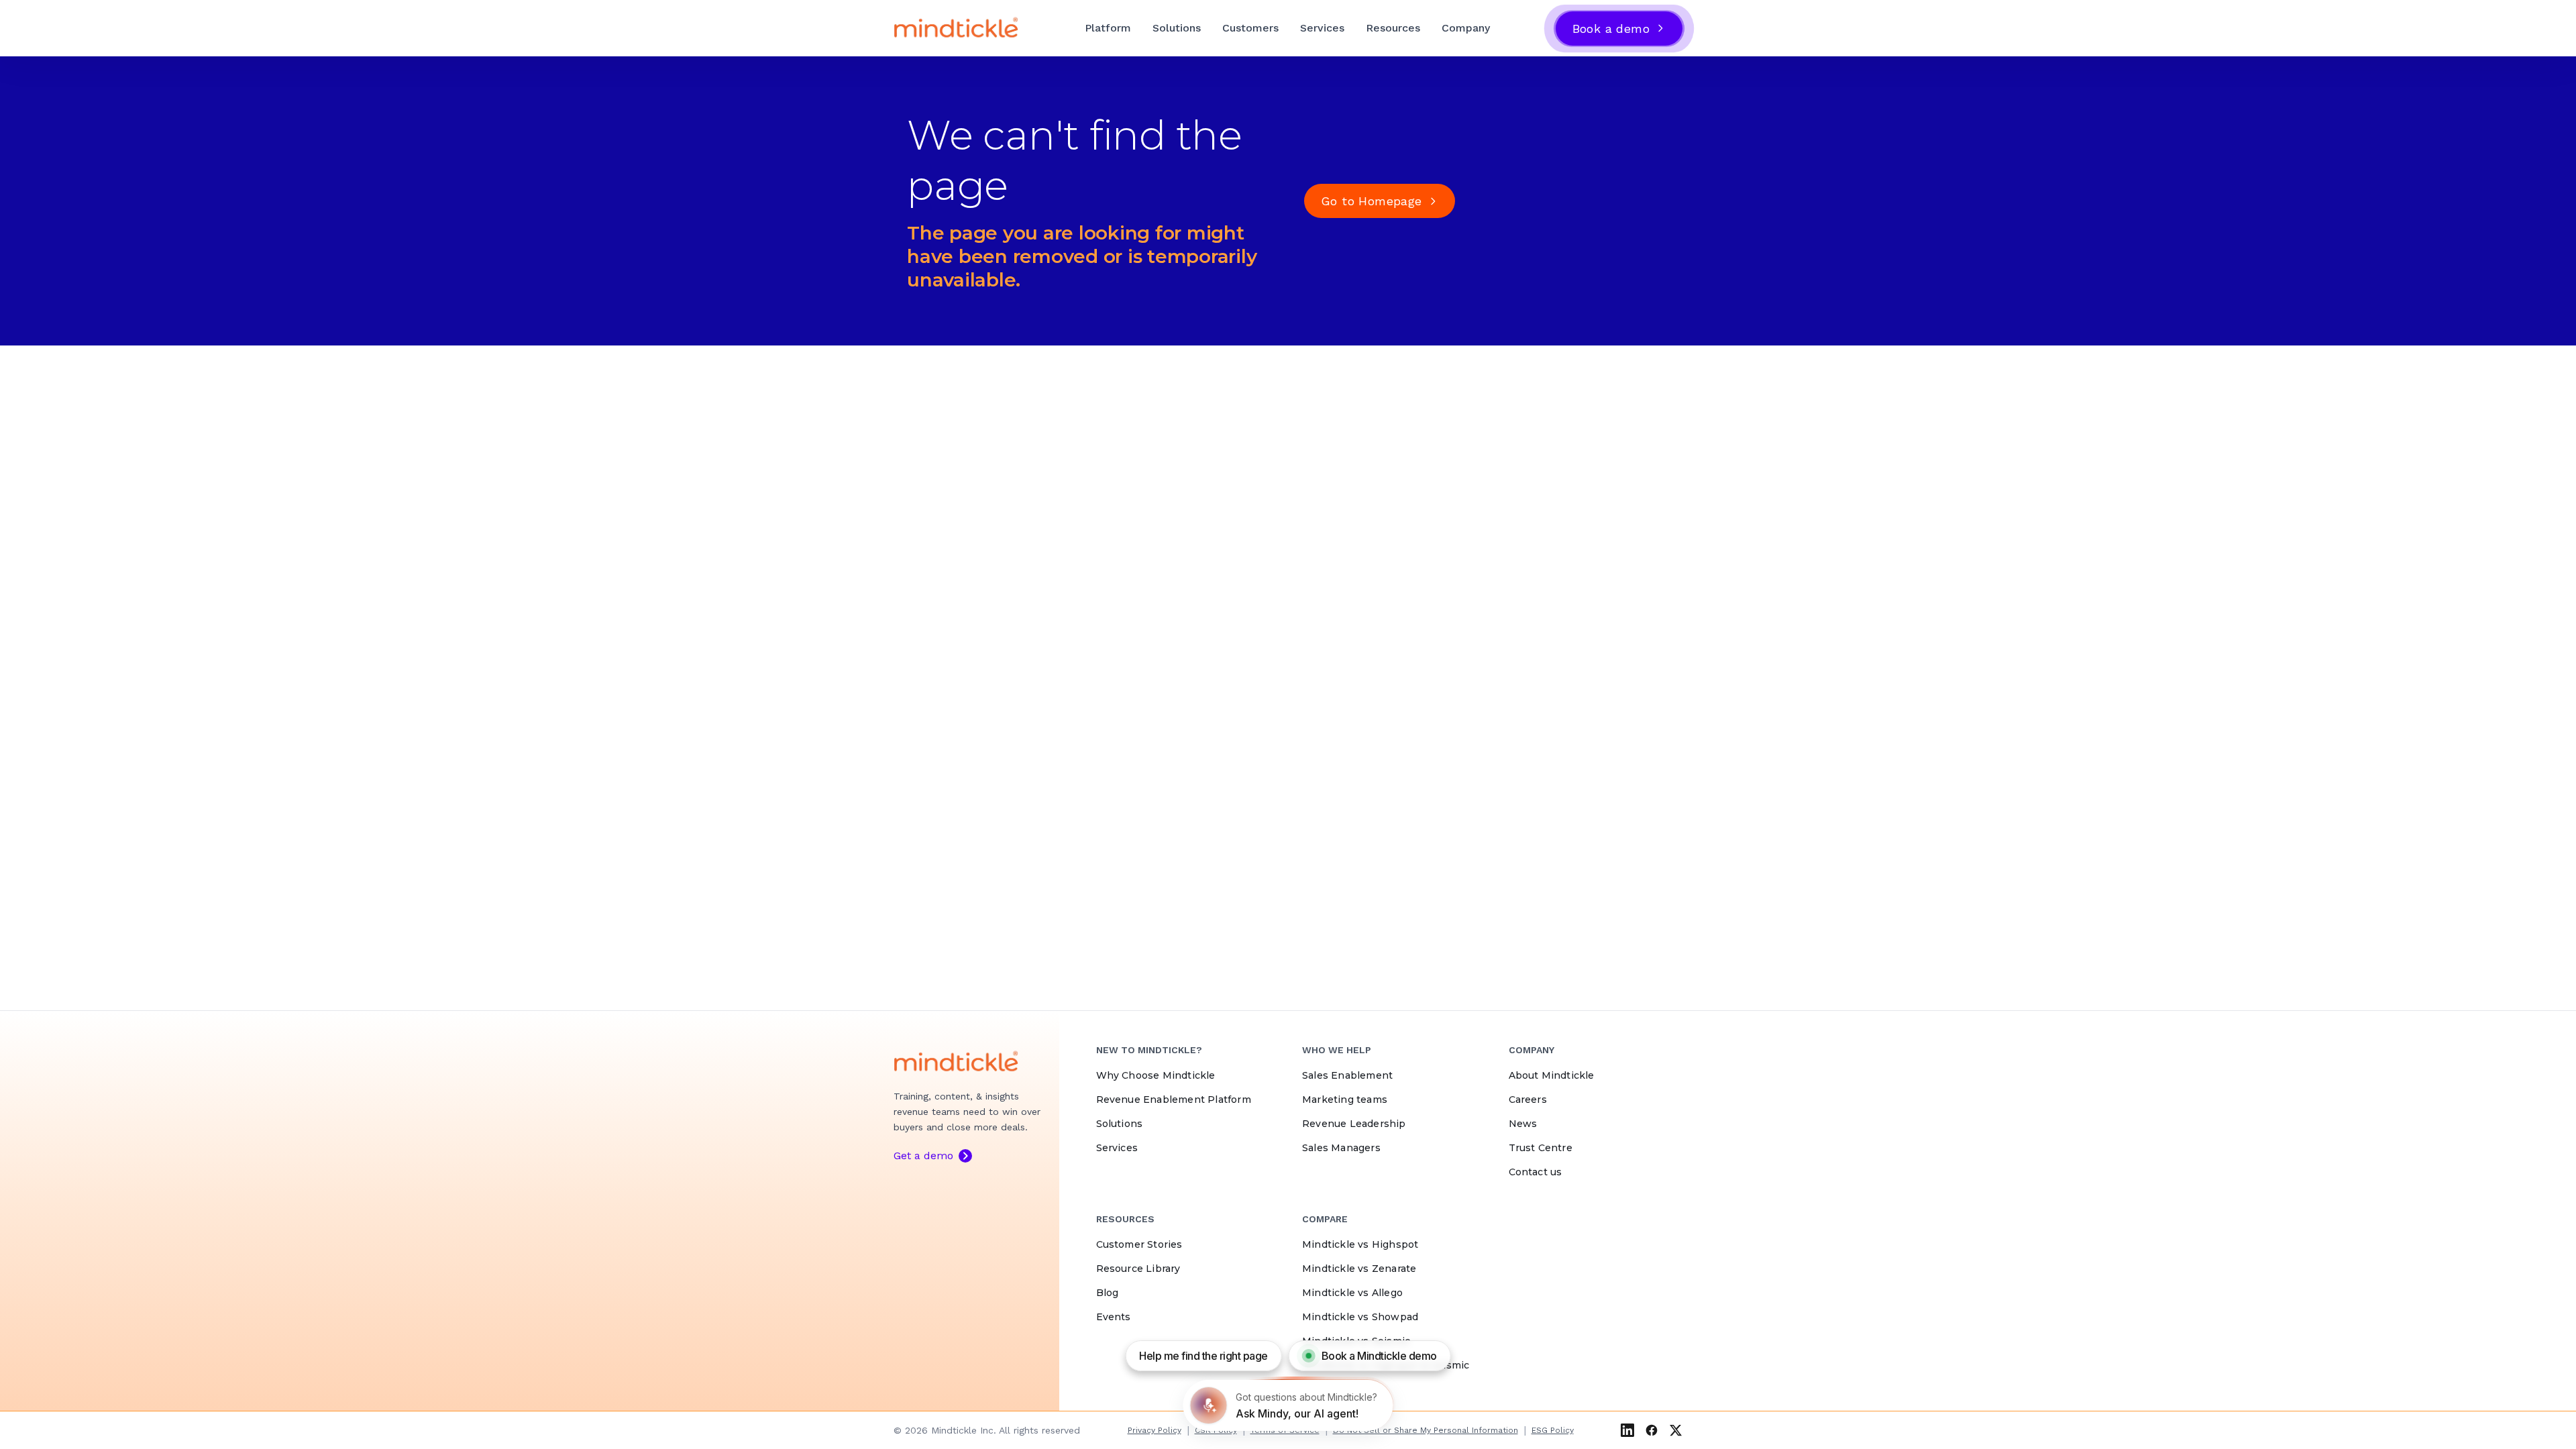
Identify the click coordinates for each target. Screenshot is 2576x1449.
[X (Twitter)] (1676, 1430)
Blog (1108, 1293)
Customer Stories (1139, 1244)
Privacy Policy (1155, 1430)
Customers (1250, 28)
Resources (1393, 28)
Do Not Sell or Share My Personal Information (1426, 1430)
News (1523, 1124)
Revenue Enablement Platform (1174, 1099)
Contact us (1536, 1172)
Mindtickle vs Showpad (1360, 1317)
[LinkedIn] (1627, 1430)
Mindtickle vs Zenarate (1359, 1269)
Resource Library (1138, 1269)
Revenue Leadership (1354, 1124)
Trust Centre (1541, 1148)
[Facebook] (1652, 1430)
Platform (1108, 28)
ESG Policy (1553, 1430)
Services (1322, 28)
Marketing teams (1345, 1099)
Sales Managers (1341, 1148)
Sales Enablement (1347, 1075)
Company (1466, 28)
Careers (1528, 1099)
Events (1114, 1317)
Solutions (1177, 28)
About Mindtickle (1552, 1075)
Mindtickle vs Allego (1352, 1293)
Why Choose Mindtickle (1156, 1075)
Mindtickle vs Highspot (1360, 1244)
